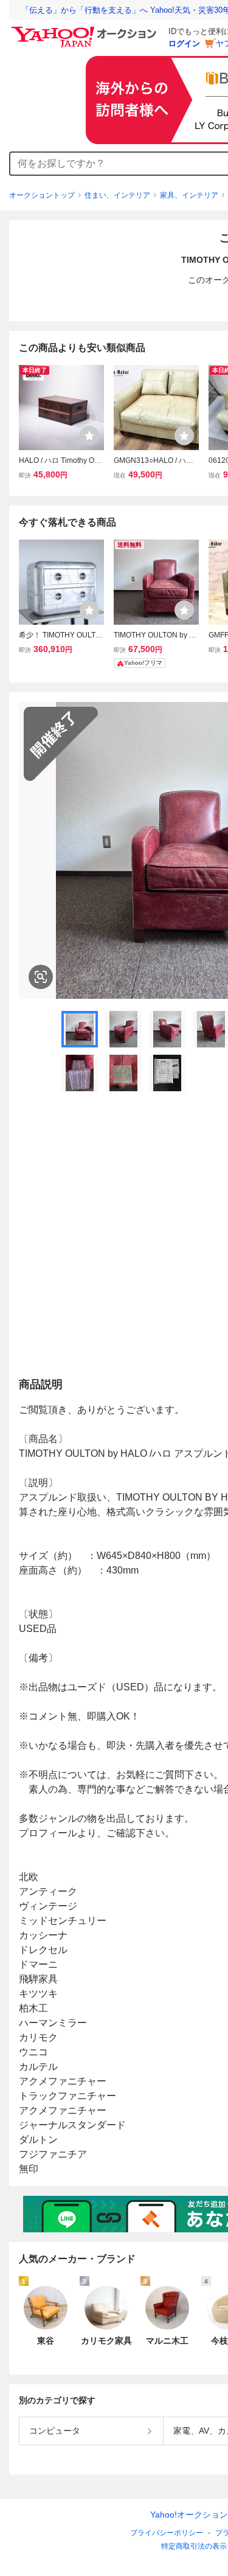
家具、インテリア (189, 195)
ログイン (184, 43)
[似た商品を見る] (41, 977)
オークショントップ (42, 195)
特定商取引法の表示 (194, 2546)
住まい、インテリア (117, 195)
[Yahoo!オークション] (86, 30)
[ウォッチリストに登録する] (89, 436)
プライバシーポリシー (167, 2533)
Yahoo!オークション (189, 2515)
